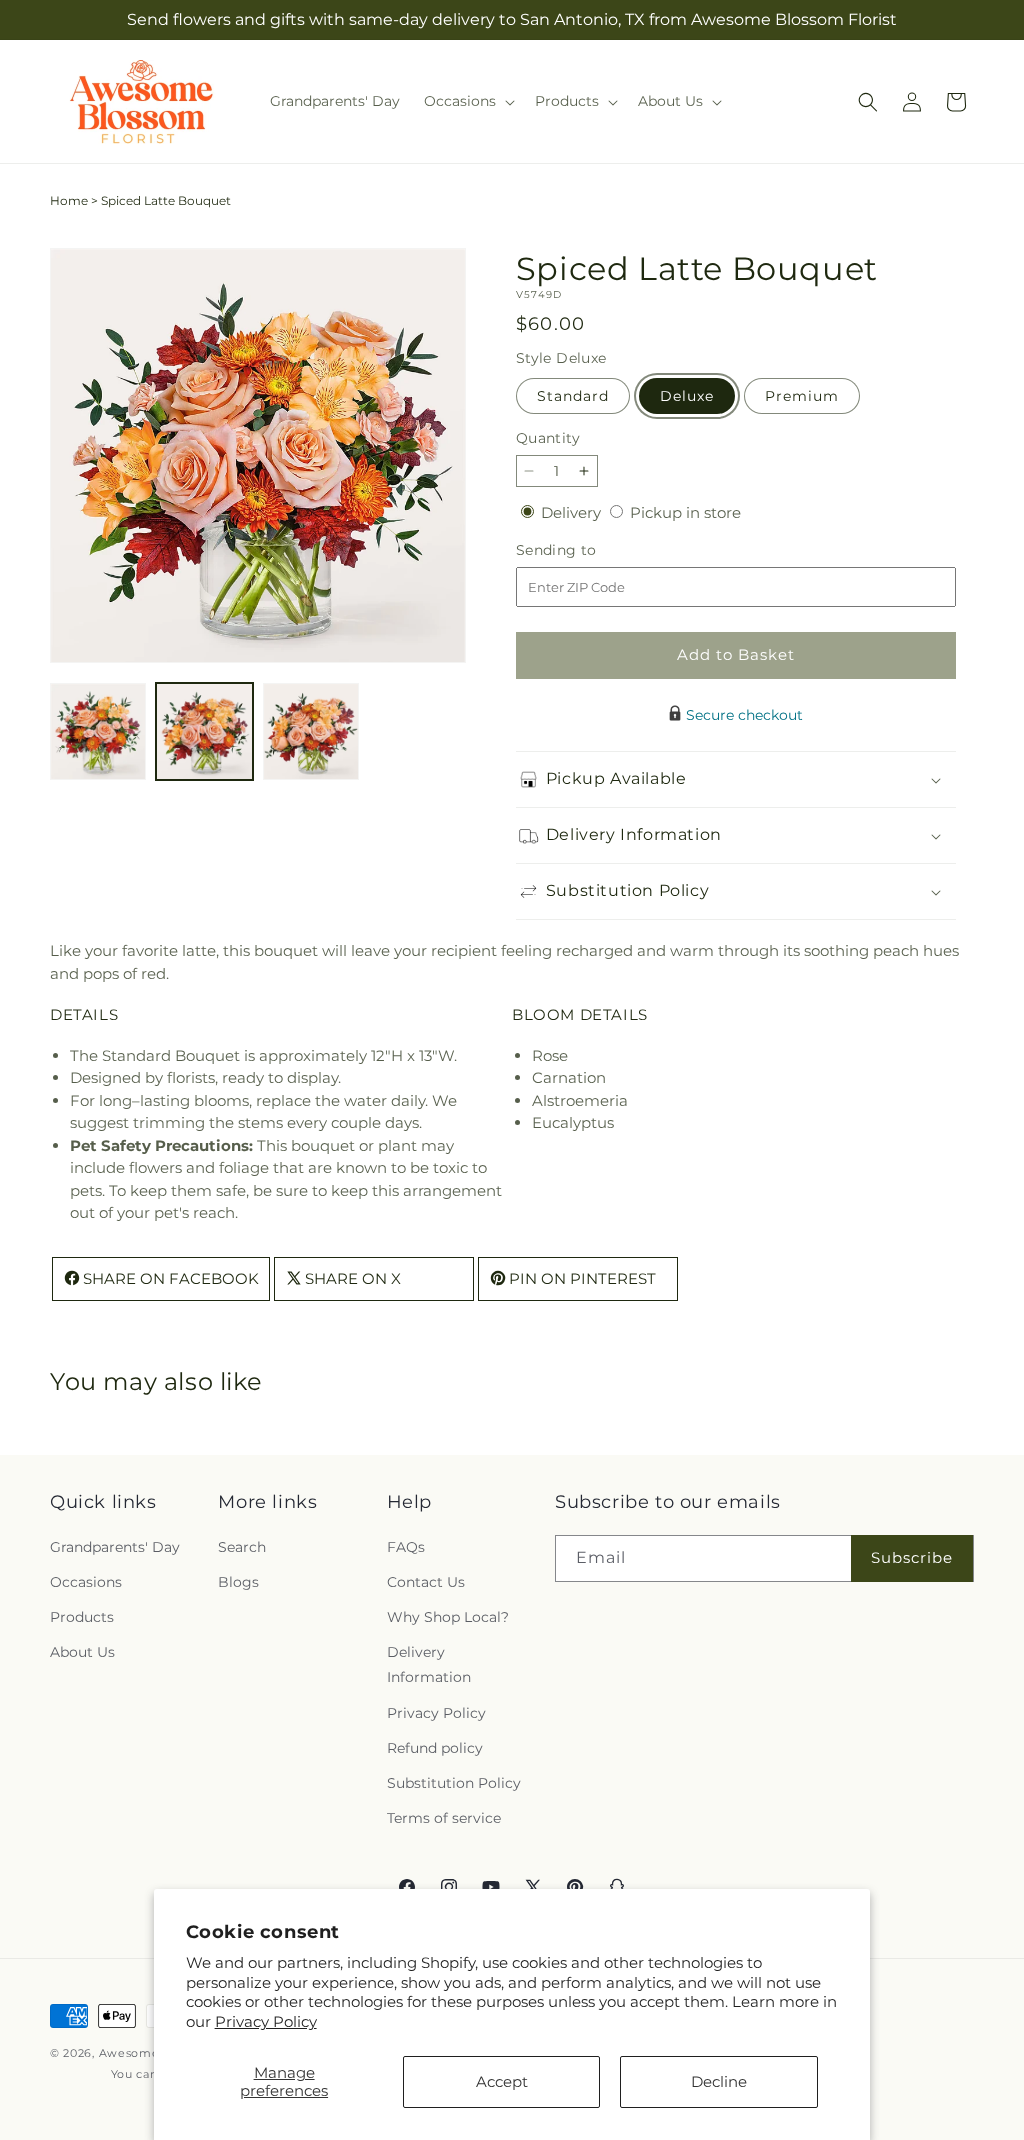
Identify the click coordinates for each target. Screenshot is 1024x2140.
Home (69, 200)
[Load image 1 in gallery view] (98, 731)
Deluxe (687, 396)
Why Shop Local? (448, 1617)
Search (242, 1547)
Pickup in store (685, 512)
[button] (467, 101)
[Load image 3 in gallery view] (311, 731)
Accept (502, 2081)
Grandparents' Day (115, 1547)
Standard (573, 396)
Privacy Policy (266, 2021)
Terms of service (444, 1818)
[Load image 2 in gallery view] (204, 731)
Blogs (238, 1582)
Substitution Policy (454, 1783)
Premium (802, 396)
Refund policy (435, 1748)
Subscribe (912, 1557)
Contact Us (426, 1582)
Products (82, 1617)
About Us (82, 1652)
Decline (719, 2081)
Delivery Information (429, 1664)
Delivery (573, 512)
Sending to (586, 550)
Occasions (86, 1582)
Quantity (548, 438)
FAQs (406, 1547)
